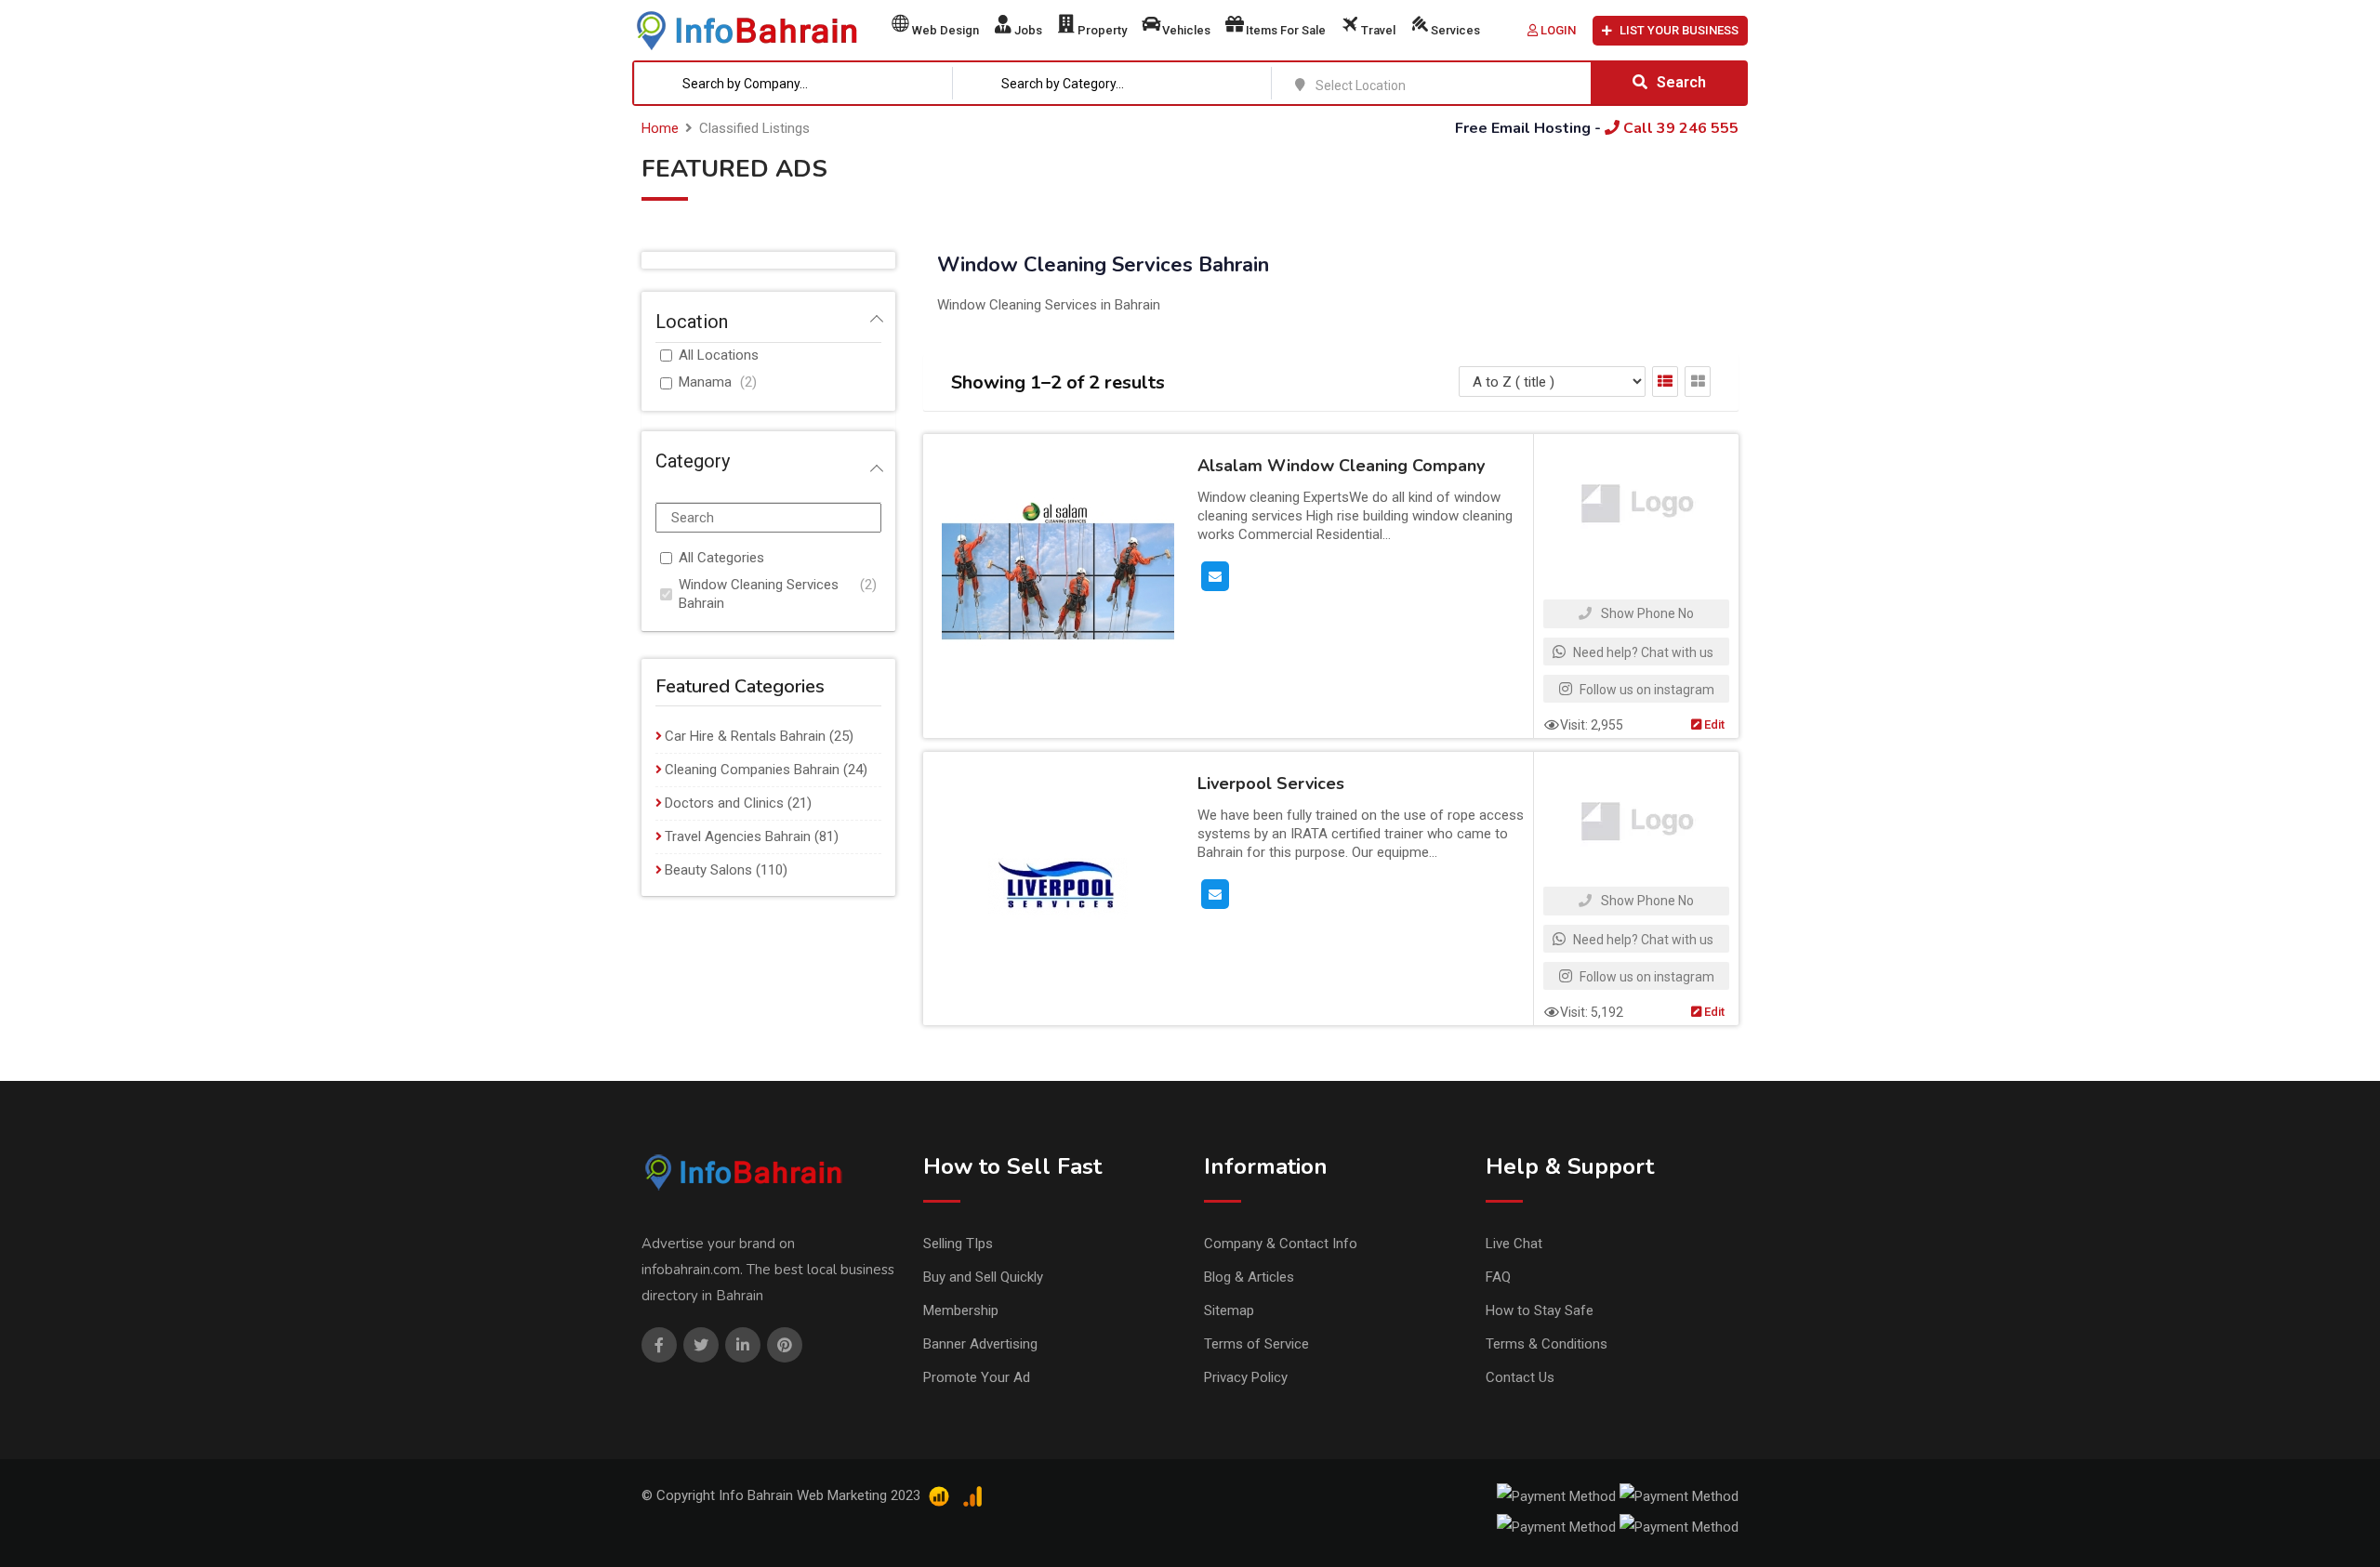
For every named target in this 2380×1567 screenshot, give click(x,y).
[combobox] (794, 83)
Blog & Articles (1249, 1277)
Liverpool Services (1271, 783)
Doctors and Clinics (724, 803)
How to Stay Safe (1540, 1310)
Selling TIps (958, 1244)
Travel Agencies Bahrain (738, 836)
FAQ (1498, 1277)
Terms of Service (1256, 1344)
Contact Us (1520, 1377)
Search (1681, 82)
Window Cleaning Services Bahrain (759, 594)
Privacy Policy (1246, 1377)
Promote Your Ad (977, 1377)
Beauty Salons (708, 870)
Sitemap (1229, 1310)
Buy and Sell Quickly (983, 1277)
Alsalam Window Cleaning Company (1341, 466)
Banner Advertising (980, 1344)
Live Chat (1514, 1244)
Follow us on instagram (1646, 690)
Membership (961, 1310)
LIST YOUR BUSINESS (1679, 30)
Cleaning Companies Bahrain (752, 770)
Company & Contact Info (1281, 1244)
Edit (1713, 724)
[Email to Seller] (1215, 575)
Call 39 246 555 (1679, 128)
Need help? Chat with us (1642, 652)
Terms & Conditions (1547, 1344)
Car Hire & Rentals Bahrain (745, 736)
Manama (705, 382)
